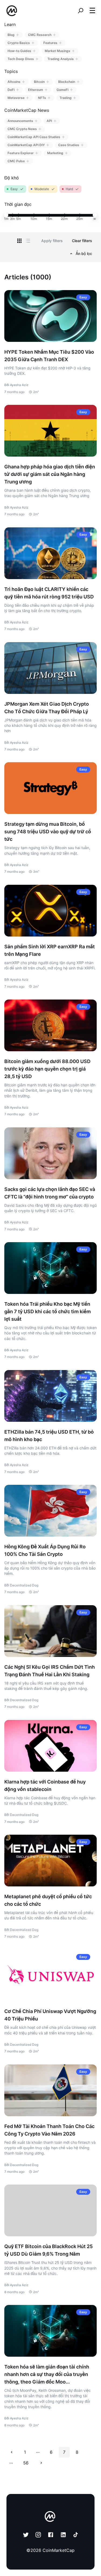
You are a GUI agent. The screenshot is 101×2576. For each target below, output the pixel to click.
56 (26, 2463)
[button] (92, 10)
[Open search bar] (81, 11)
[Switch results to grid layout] (19, 241)
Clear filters (82, 241)
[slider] (6, 215)
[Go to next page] (41, 2463)
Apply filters (52, 241)
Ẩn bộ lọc (84, 253)
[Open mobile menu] (92, 11)
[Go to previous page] (12, 2452)
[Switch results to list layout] (28, 241)
